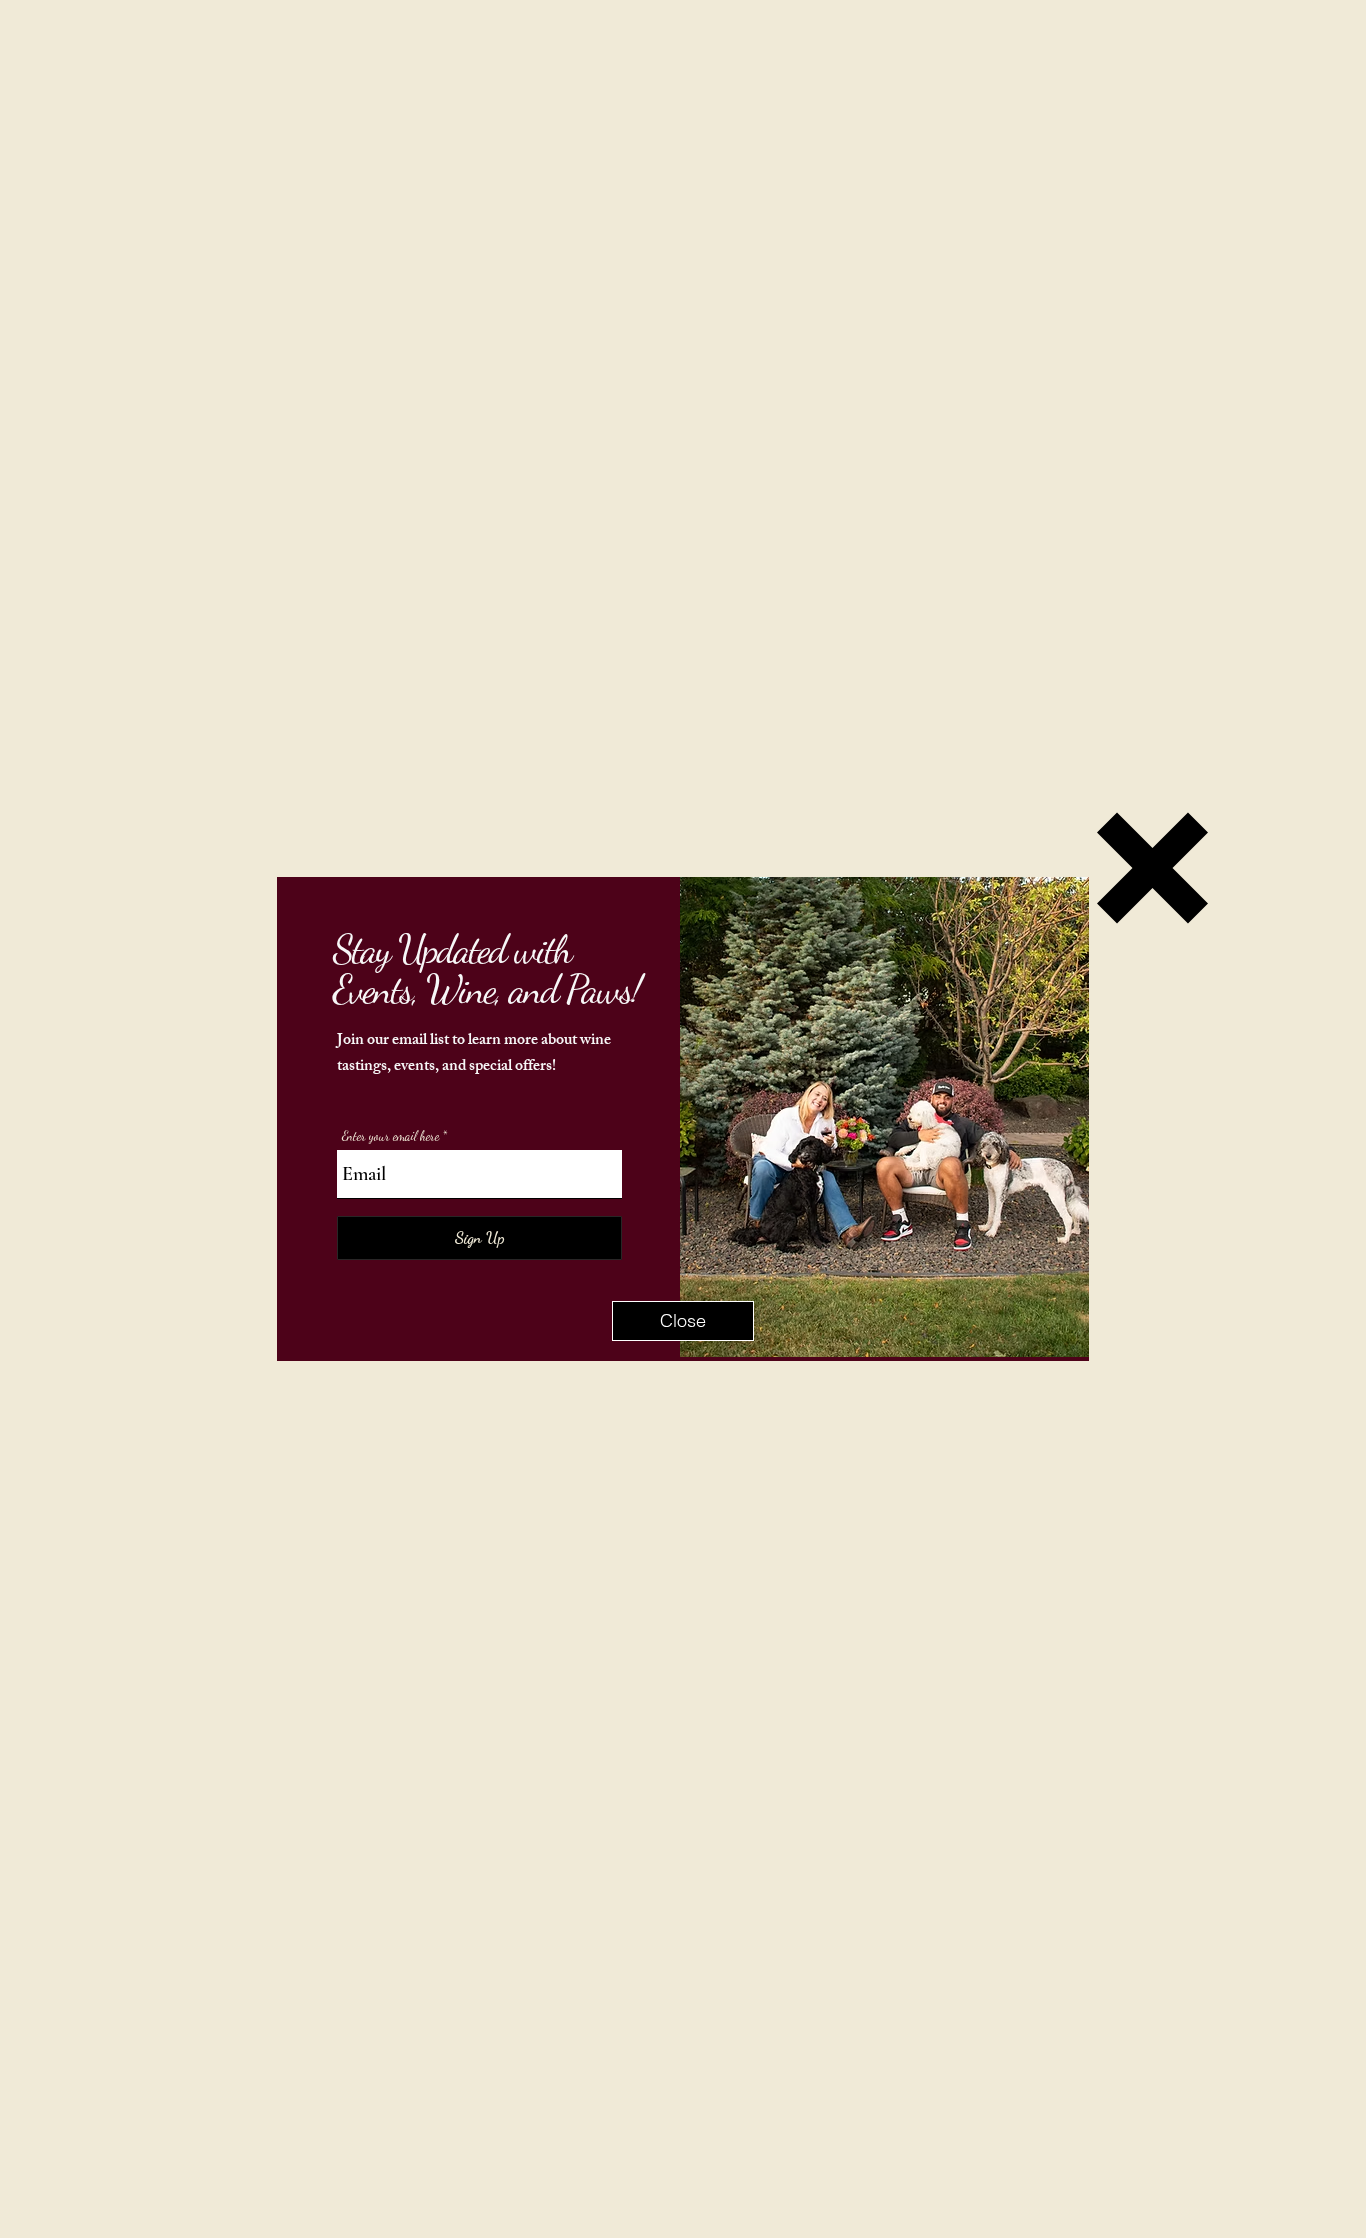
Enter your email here (390, 1136)
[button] (683, 1321)
